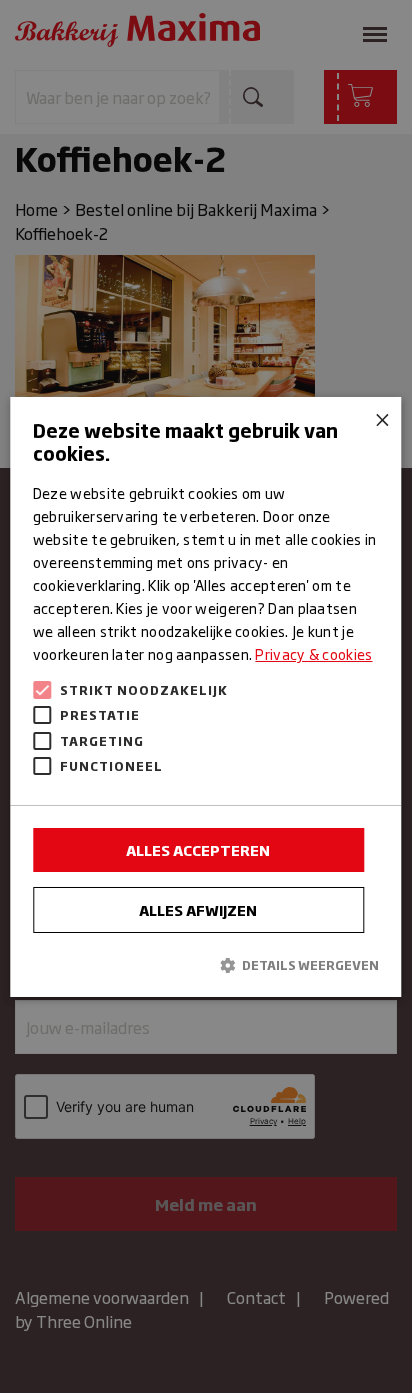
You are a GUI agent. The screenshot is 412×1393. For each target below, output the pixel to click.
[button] (206, 964)
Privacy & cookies (313, 653)
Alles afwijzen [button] (198, 909)
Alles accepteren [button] (198, 849)
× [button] (379, 418)
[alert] (206, 696)
